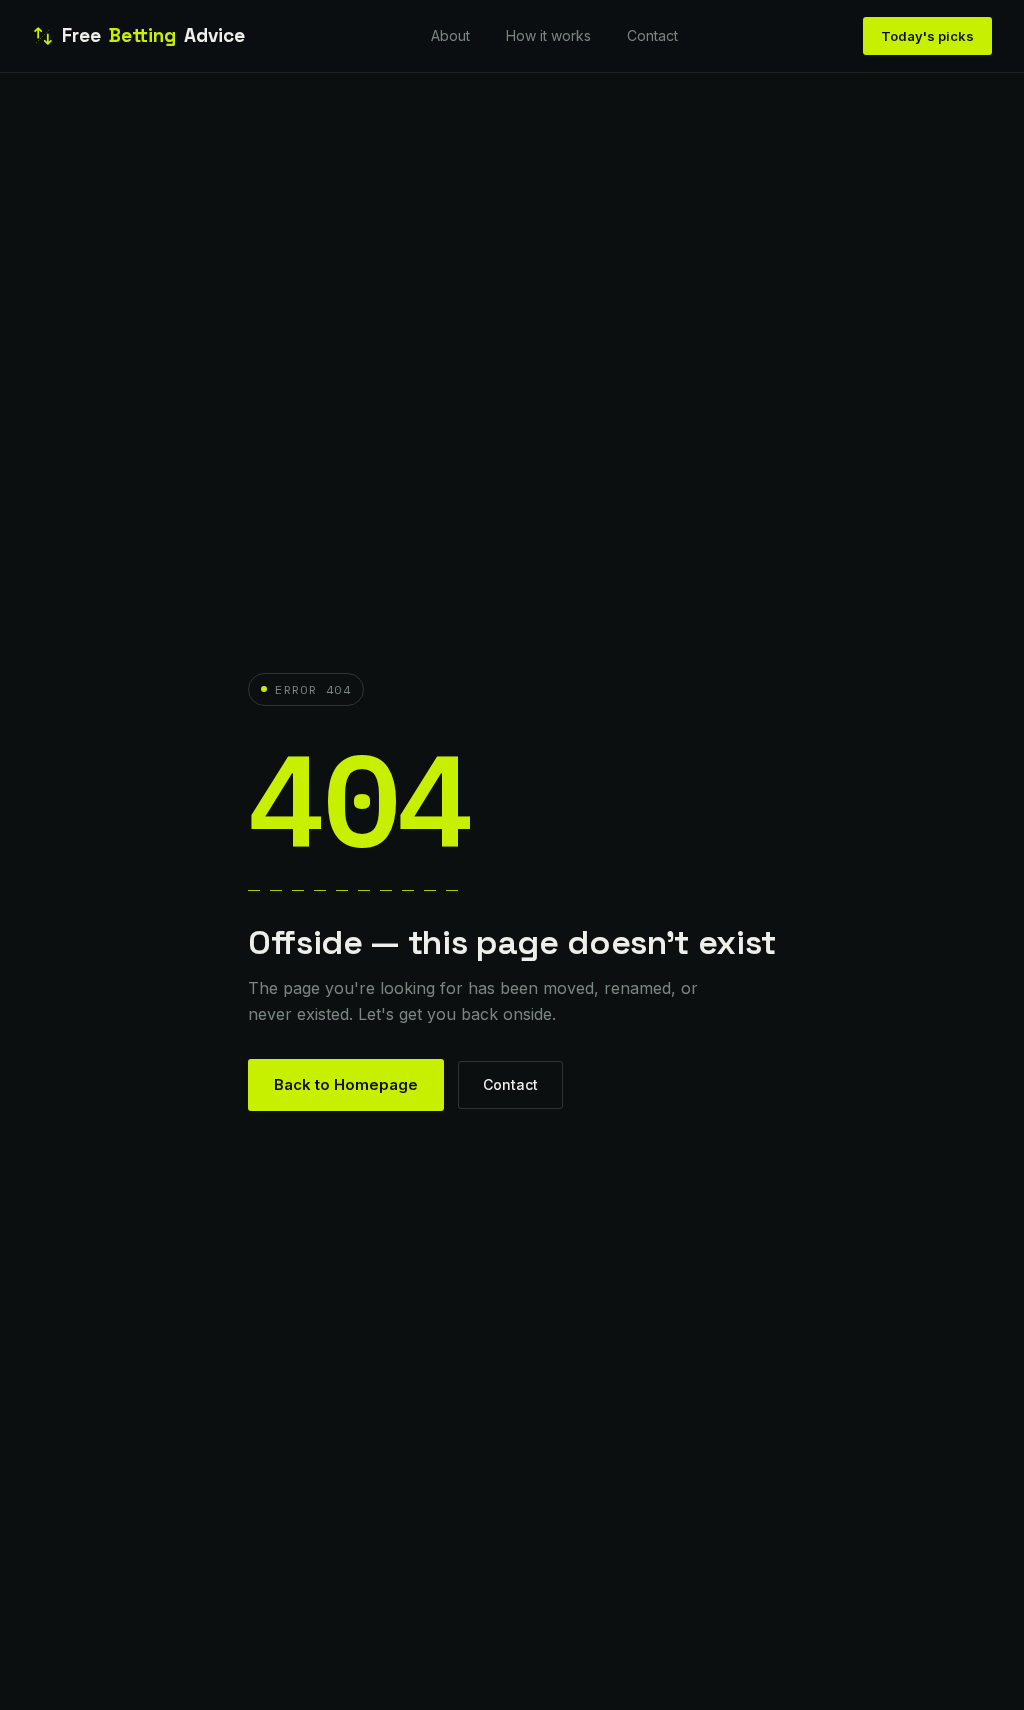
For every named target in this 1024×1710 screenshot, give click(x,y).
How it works (548, 35)
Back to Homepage (346, 1084)
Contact (652, 35)
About (450, 35)
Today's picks (927, 36)
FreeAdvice (153, 35)
